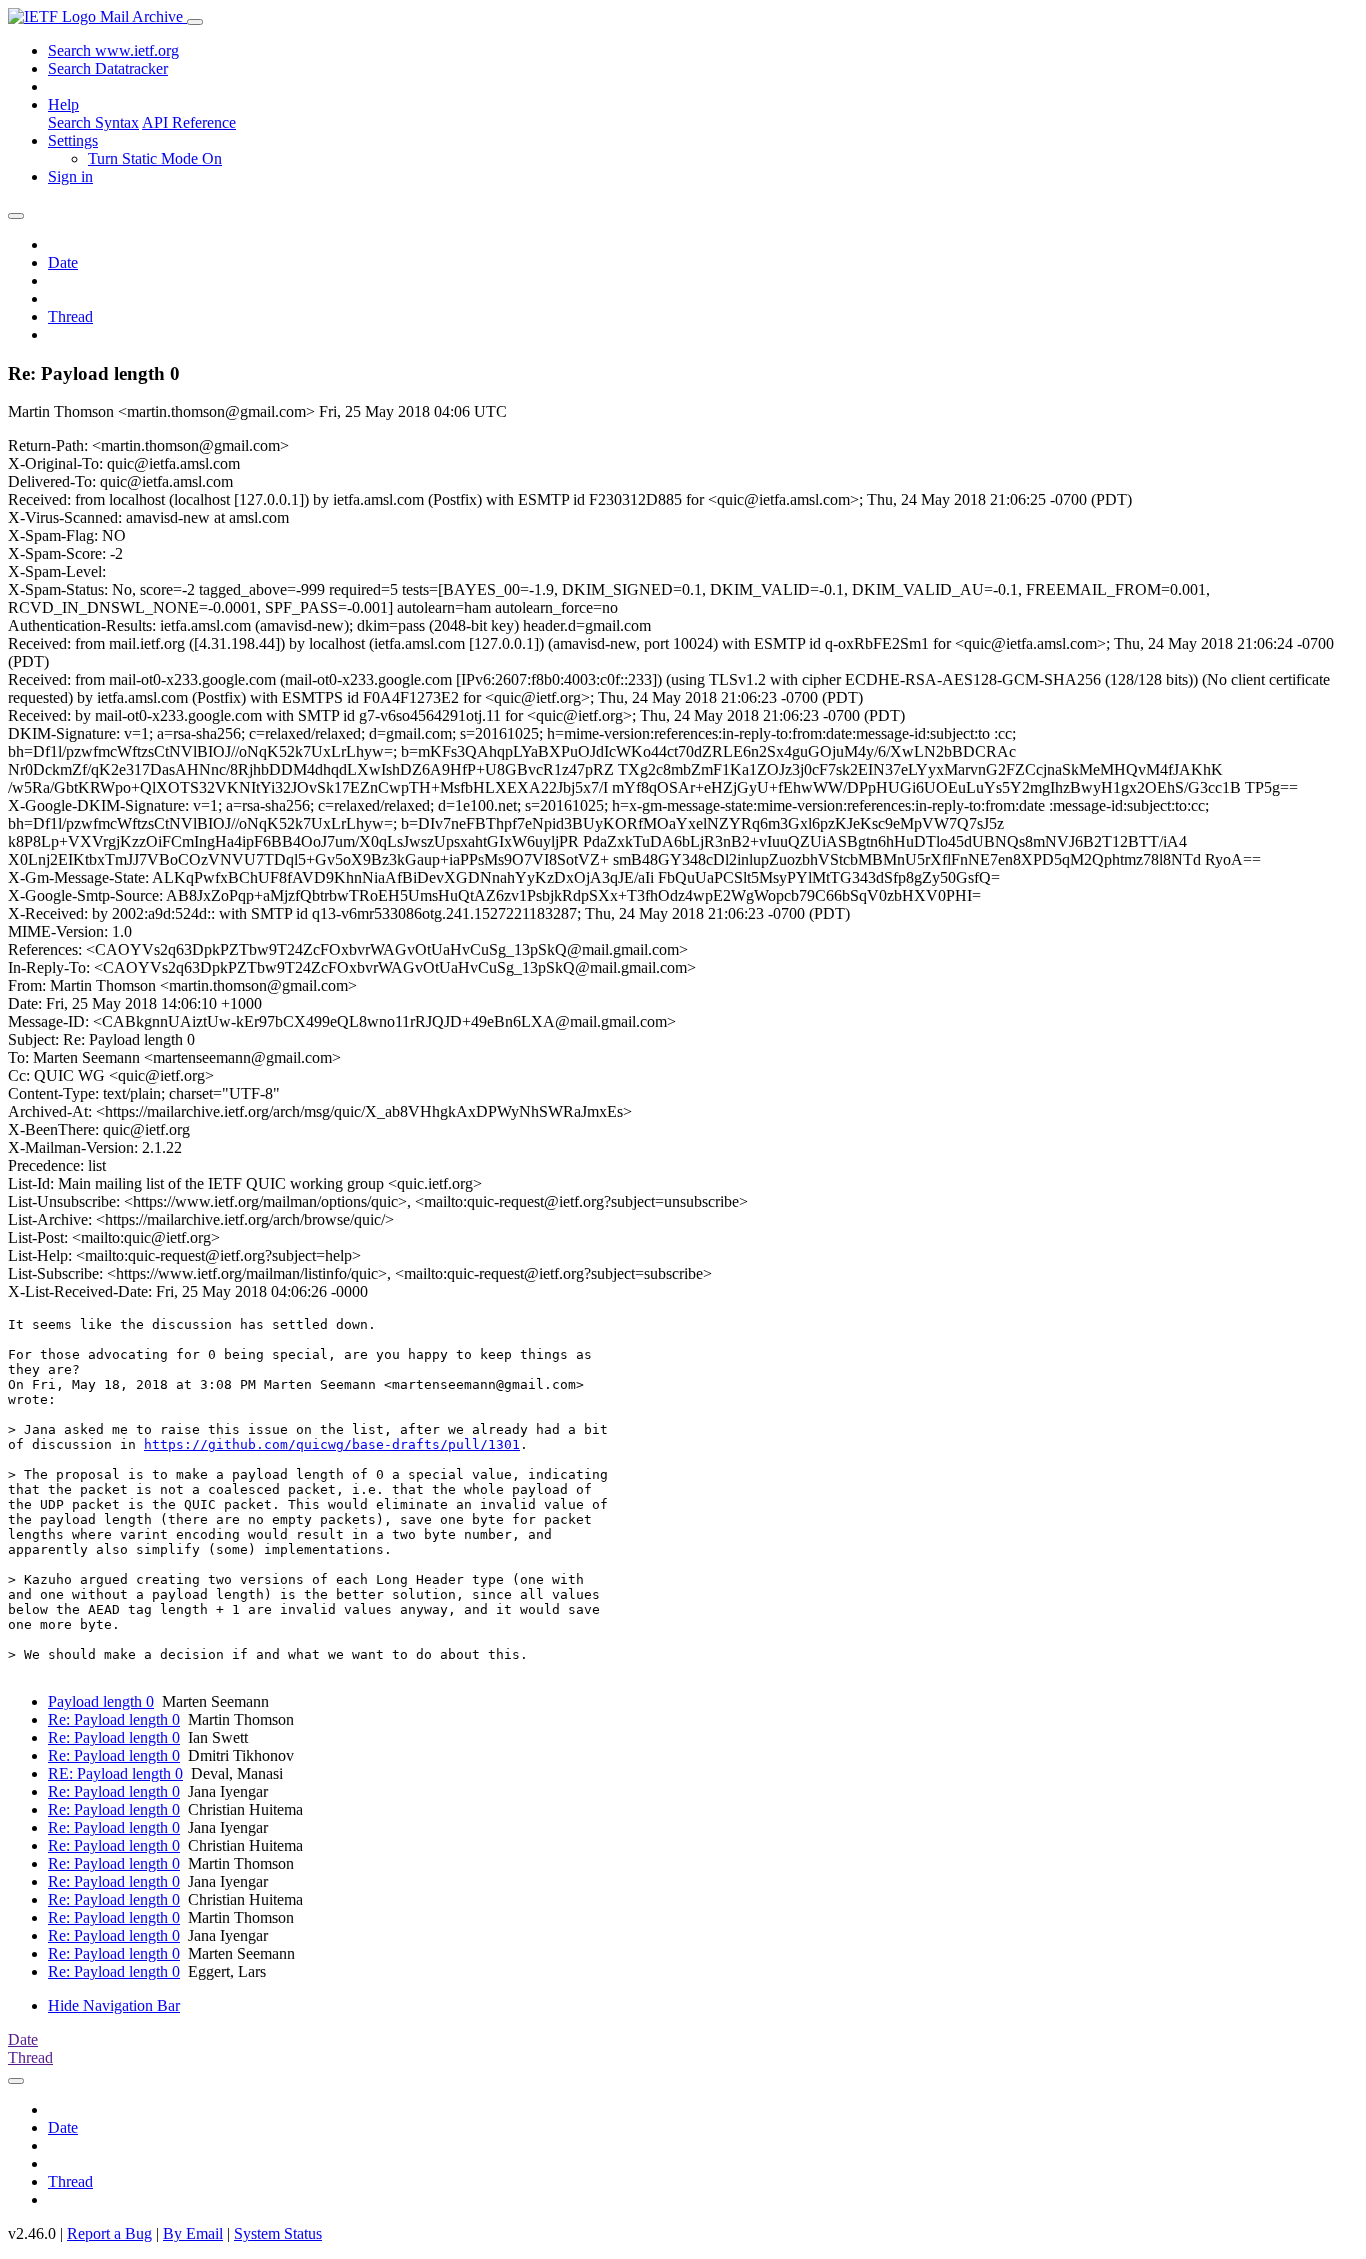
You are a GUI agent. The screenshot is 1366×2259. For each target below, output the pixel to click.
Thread (70, 316)
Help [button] (63, 104)
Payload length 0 (101, 1701)
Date (63, 262)
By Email (193, 2233)
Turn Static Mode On (155, 158)
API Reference (189, 122)
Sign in (70, 176)
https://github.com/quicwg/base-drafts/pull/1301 (332, 1444)
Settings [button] (73, 140)
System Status (278, 2233)
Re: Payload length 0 (114, 1719)
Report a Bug (109, 2233)
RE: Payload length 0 (115, 1773)
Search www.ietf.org (113, 50)
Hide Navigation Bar (114, 2005)
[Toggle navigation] (195, 22)
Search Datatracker (108, 68)
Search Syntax (93, 122)
